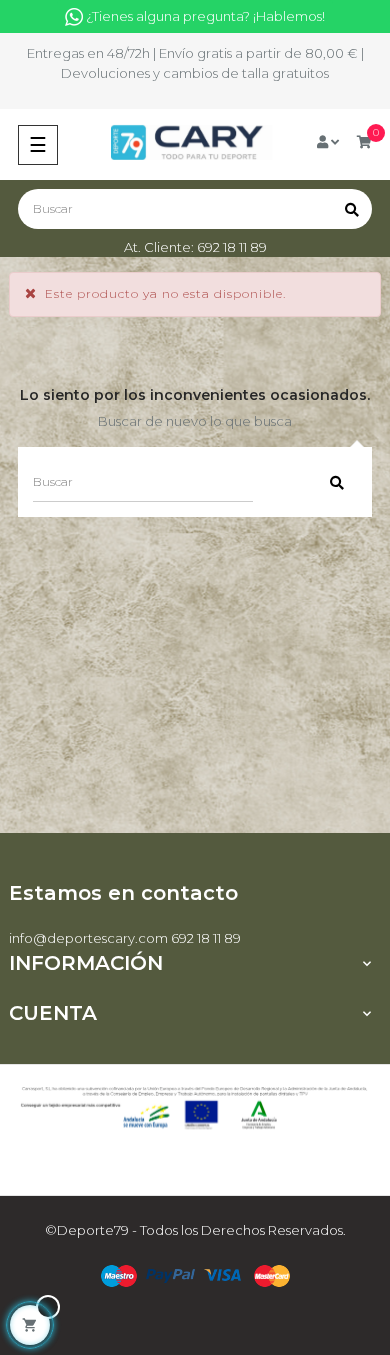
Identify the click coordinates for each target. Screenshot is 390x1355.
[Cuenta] (328, 142)
